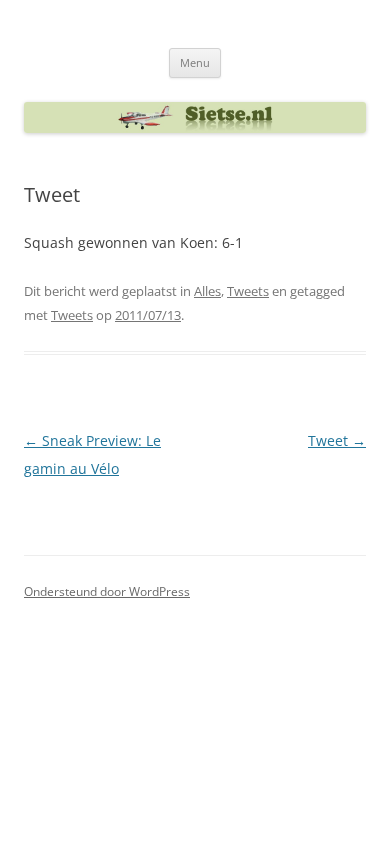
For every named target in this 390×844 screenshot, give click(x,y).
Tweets (248, 291)
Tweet (337, 440)
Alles (207, 291)
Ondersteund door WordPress (107, 591)
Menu (195, 62)
